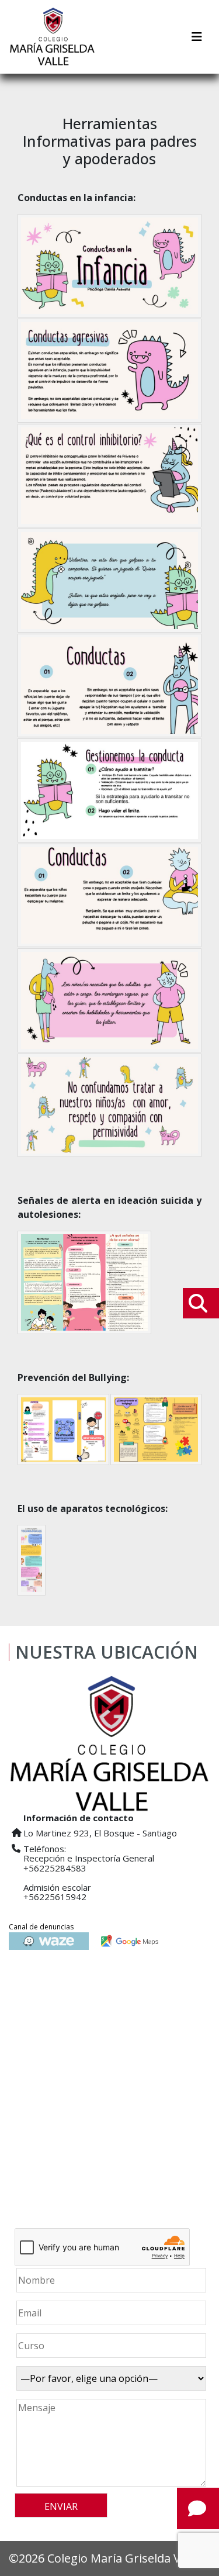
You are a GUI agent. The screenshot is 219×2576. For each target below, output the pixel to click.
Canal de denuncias (41, 1927)
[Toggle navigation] (197, 37)
